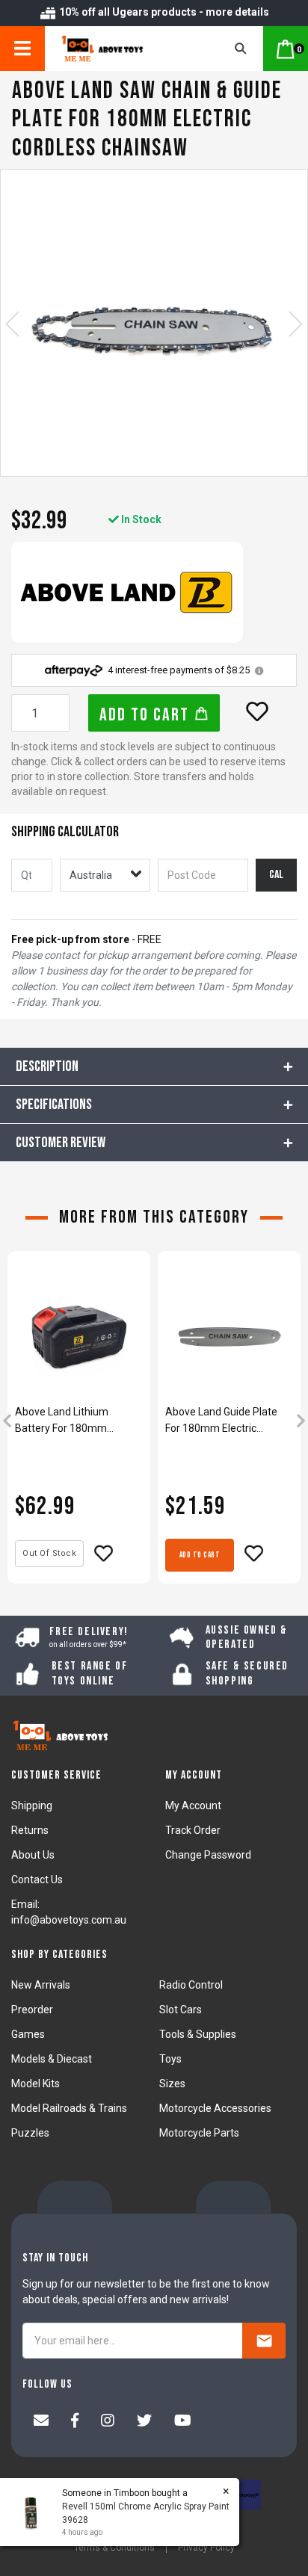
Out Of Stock (49, 1553)
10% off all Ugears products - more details (163, 12)
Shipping (32, 1806)
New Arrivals (41, 1985)
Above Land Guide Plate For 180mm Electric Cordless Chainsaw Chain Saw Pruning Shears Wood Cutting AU (228, 1421)
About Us (33, 1855)
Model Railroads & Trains (69, 2108)
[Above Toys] (120, 49)
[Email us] (41, 2422)
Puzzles (30, 2133)
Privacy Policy (206, 2548)
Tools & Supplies (198, 2034)
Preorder (32, 2010)
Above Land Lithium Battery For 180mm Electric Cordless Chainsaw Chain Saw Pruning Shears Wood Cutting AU (78, 1421)
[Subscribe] (264, 2341)
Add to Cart (147, 715)
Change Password (208, 1855)
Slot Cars (181, 2010)
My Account (193, 1806)
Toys (170, 2059)
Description (47, 1066)
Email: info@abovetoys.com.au (69, 1912)
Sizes (172, 2084)
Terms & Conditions (114, 2548)
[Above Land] (127, 592)
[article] (79, 1422)
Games (28, 2034)
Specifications (54, 1105)
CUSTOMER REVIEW (61, 1143)
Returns (30, 1830)
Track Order (193, 1830)
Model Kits (36, 2084)
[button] (257, 711)
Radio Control (191, 1985)
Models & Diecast (52, 2059)
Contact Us (37, 1880)
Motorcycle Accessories (215, 2108)
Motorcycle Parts (199, 2133)
